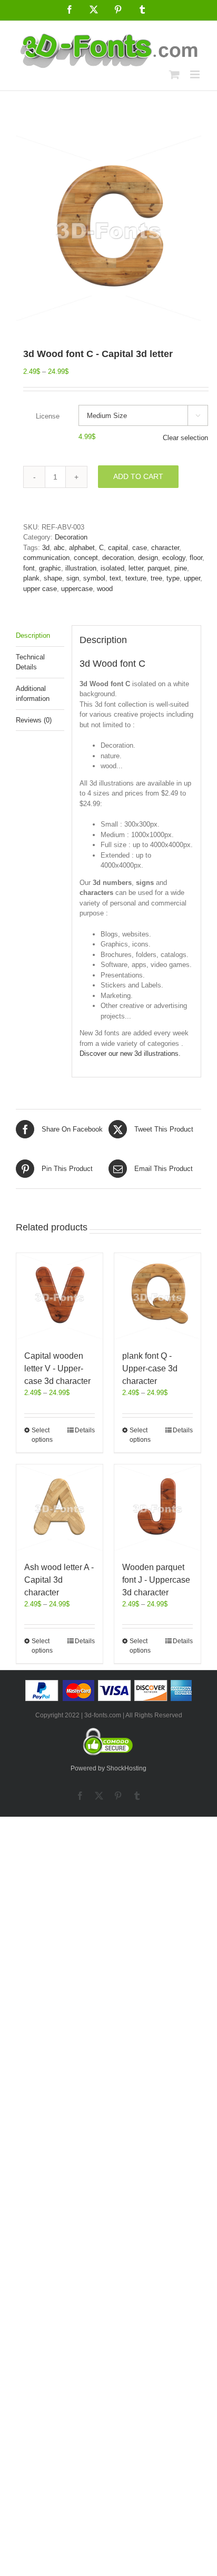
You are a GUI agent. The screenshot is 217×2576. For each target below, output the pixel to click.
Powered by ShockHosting (108, 1768)
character (165, 548)
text (115, 578)
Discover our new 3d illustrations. (130, 1053)
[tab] (40, 636)
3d (46, 548)
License (48, 416)
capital (118, 548)
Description (33, 635)
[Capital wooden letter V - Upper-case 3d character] (60, 1296)
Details (85, 1430)
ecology (174, 558)
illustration (81, 568)
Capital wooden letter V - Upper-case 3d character (57, 1368)
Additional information (33, 694)
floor (196, 558)
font (29, 568)
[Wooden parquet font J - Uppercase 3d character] (157, 1508)
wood (105, 589)
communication (46, 558)
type (173, 578)
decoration (118, 558)
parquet (159, 568)
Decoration (71, 537)
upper (192, 578)
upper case (40, 589)
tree (156, 578)
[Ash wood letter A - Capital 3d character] (60, 1508)
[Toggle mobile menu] (196, 74)
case (140, 548)
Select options (42, 1435)
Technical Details (30, 662)
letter (136, 568)
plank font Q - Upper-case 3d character (150, 1368)
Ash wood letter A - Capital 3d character (59, 1580)
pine (181, 568)
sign (73, 578)
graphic (50, 568)
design (148, 558)
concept (86, 558)
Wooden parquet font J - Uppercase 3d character (156, 1580)
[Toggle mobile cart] (174, 74)
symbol (94, 578)
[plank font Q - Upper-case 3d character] (157, 1296)
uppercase (77, 589)
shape (53, 578)
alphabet (82, 548)
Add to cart (138, 476)
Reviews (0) (34, 720)
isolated (112, 568)
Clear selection (185, 438)
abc (59, 548)
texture (136, 578)
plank (31, 578)
